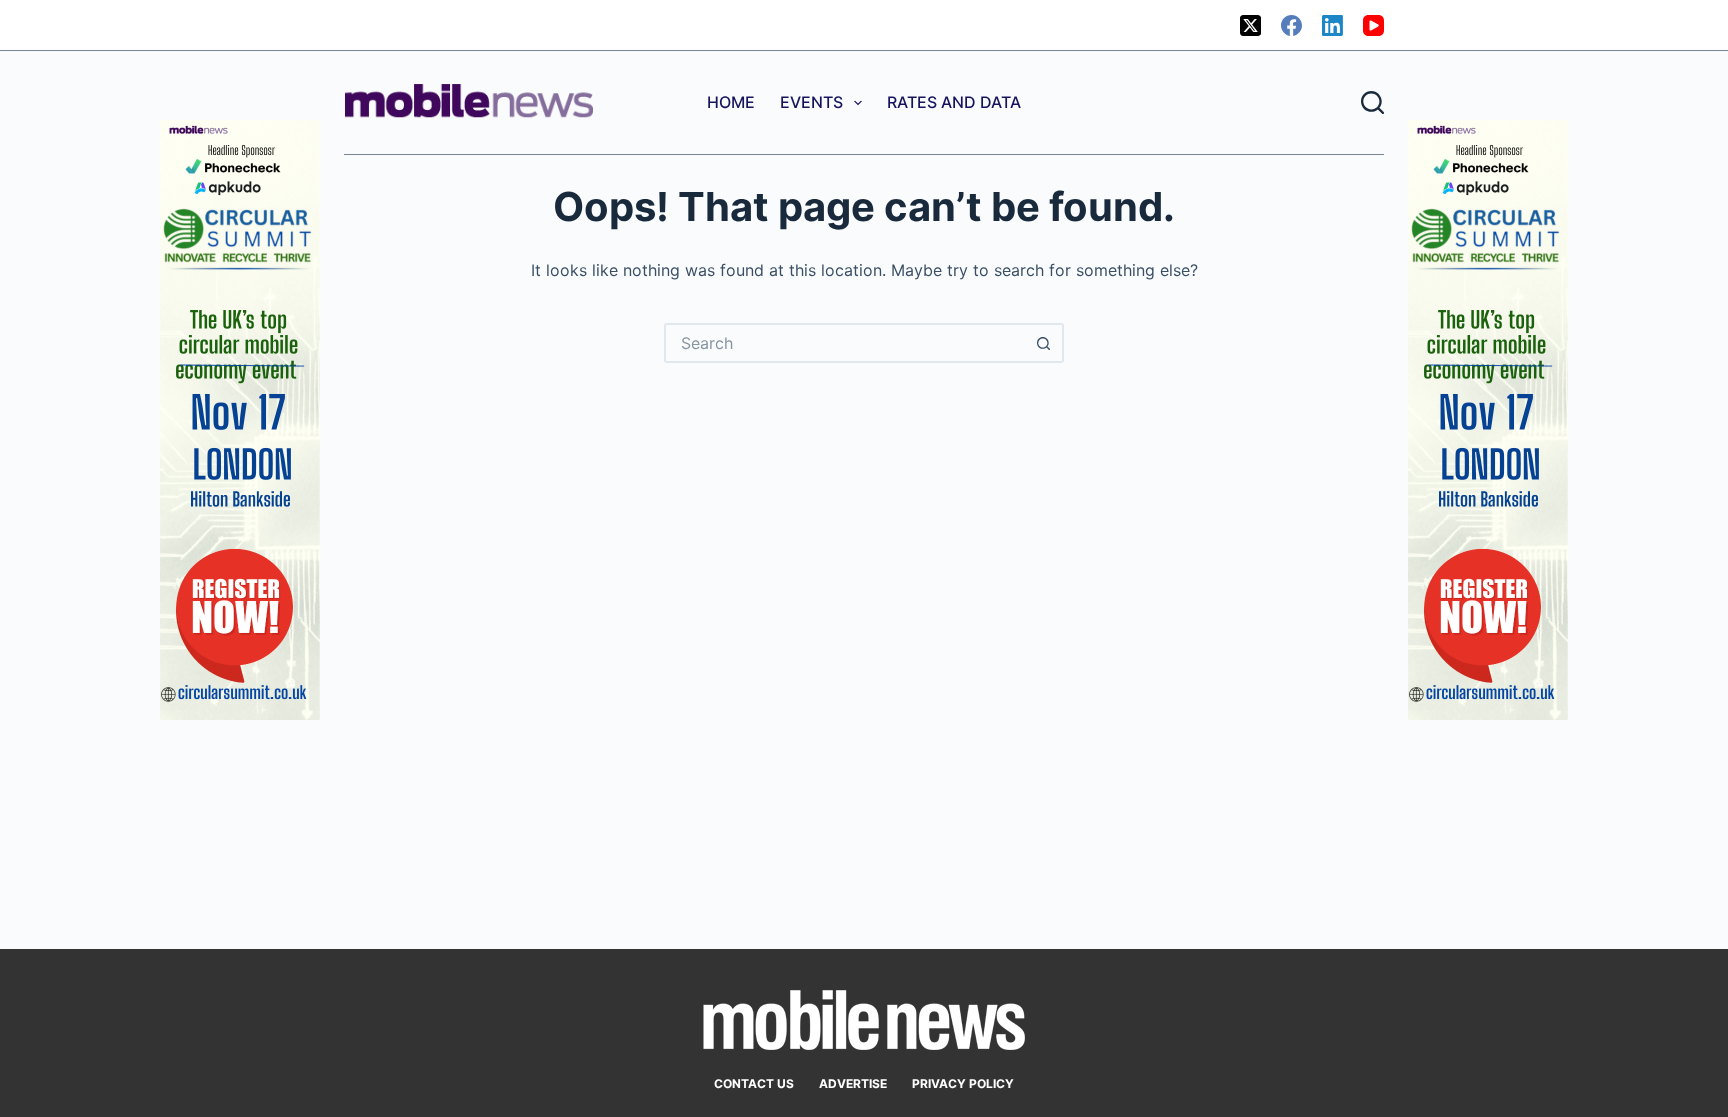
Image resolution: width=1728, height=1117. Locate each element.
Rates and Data (954, 102)
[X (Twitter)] (1250, 25)
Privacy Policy (963, 1083)
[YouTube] (1373, 25)
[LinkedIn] (1332, 25)
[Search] (1372, 102)
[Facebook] (1291, 25)
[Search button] (1044, 343)
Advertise (853, 1083)
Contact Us (754, 1083)
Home (731, 102)
